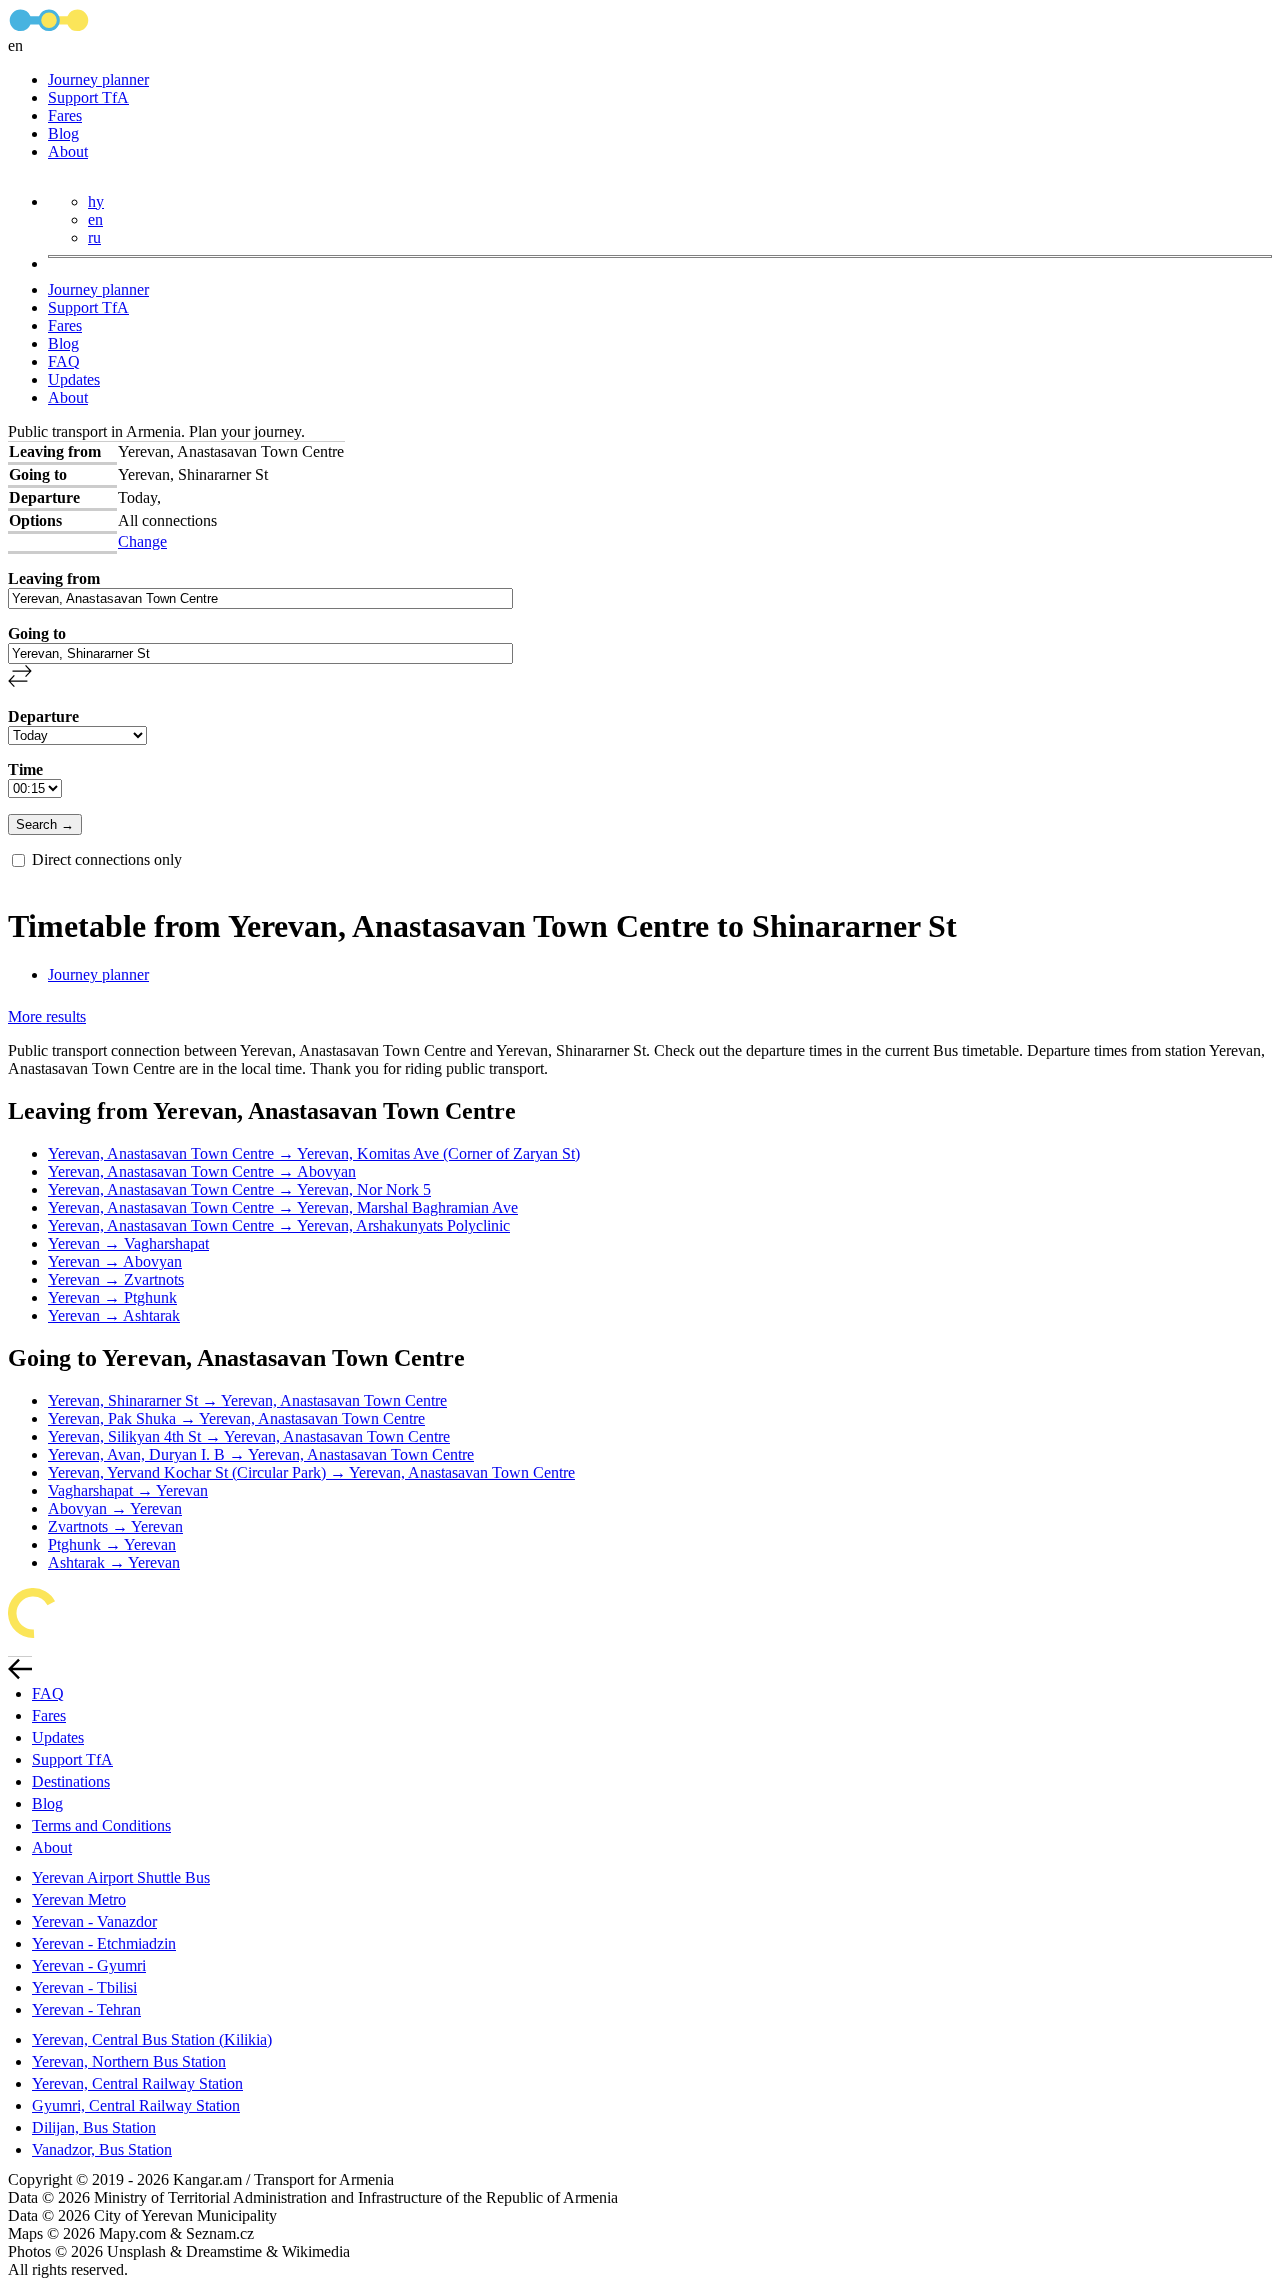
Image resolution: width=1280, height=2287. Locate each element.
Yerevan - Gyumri (89, 1965)
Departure (43, 716)
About (68, 151)
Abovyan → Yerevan (115, 1508)
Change (142, 541)
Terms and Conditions (101, 1825)
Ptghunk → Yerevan (112, 1544)
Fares (65, 115)
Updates (74, 379)
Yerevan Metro (79, 1899)
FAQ (64, 361)
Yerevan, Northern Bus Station (129, 2061)
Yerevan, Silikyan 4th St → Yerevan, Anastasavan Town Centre (249, 1436)
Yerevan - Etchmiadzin (104, 1943)
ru (94, 237)
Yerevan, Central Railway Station (137, 2083)
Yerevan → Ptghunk (112, 1297)
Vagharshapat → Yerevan (128, 1490)
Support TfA (88, 97)
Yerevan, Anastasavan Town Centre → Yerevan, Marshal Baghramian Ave (283, 1207)
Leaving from (54, 578)
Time (25, 769)
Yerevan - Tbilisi (84, 1987)
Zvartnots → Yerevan (115, 1526)
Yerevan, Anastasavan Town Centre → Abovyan (202, 1171)
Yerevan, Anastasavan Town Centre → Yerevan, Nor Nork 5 (239, 1189)
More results (47, 1016)
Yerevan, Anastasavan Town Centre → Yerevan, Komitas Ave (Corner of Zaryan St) (314, 1153)
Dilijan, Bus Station (94, 2127)
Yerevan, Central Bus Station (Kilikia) (152, 2039)
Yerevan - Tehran (86, 2009)
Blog (63, 133)
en (95, 219)
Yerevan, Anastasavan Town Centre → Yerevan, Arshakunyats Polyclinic (279, 1225)
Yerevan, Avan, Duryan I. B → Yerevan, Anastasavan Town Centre (261, 1454)
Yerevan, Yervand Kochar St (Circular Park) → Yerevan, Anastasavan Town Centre (311, 1472)
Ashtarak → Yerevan (114, 1562)
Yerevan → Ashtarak (114, 1315)
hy (96, 201)
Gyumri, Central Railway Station (136, 2105)
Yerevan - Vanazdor (94, 1921)
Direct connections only (107, 859)
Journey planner (98, 79)
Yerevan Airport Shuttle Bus (121, 1877)
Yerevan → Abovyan (115, 1261)
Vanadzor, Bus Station (102, 2149)
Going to (37, 633)
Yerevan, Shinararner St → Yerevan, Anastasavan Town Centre (247, 1400)
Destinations (71, 1781)
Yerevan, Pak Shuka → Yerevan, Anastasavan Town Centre (236, 1418)
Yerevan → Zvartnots (116, 1279)
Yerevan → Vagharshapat (128, 1243)
